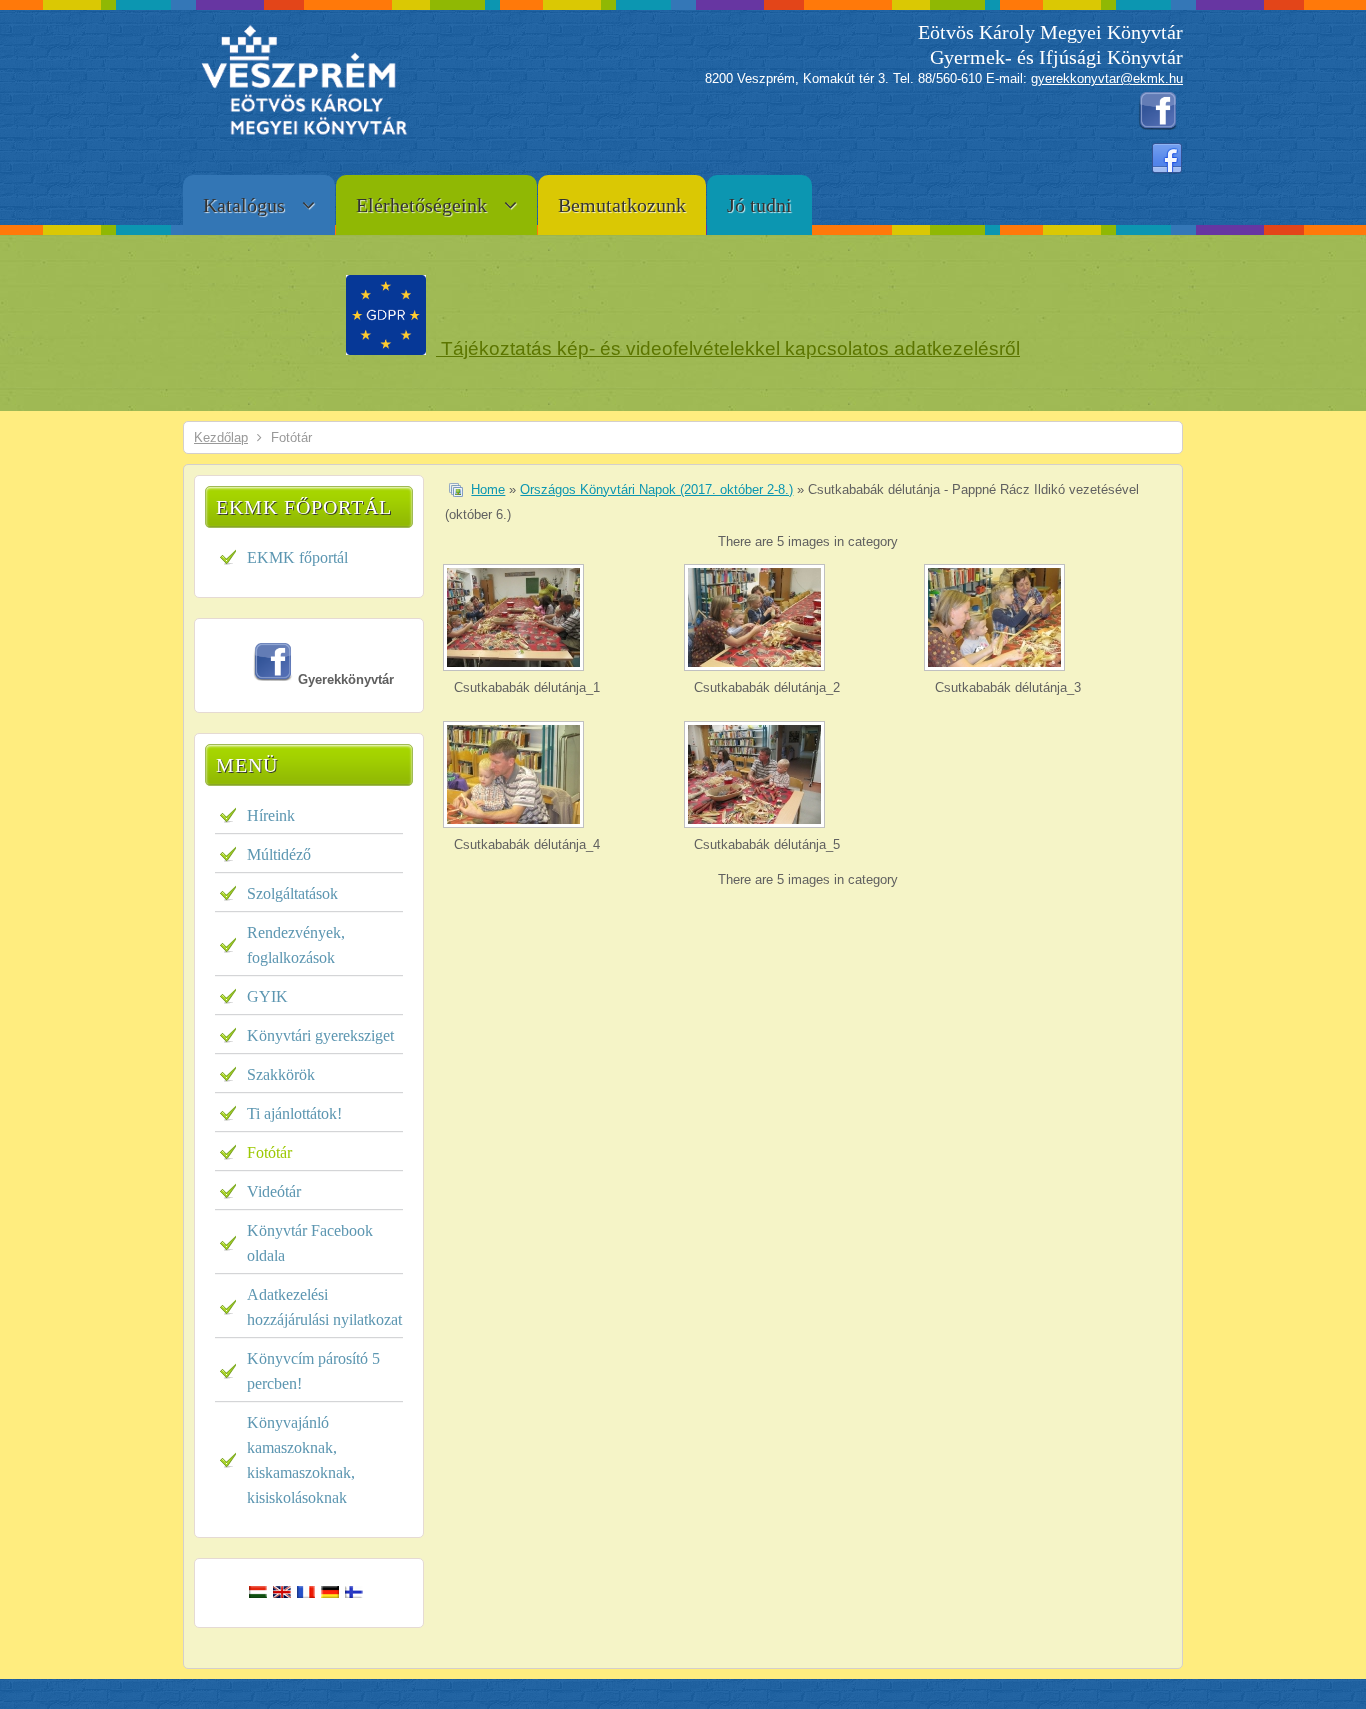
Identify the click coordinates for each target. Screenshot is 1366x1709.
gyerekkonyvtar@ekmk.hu (1107, 78)
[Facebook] (1167, 159)
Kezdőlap (221, 437)
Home (488, 489)
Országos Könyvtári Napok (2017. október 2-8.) (656, 489)
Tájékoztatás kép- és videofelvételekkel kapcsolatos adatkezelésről (728, 348)
